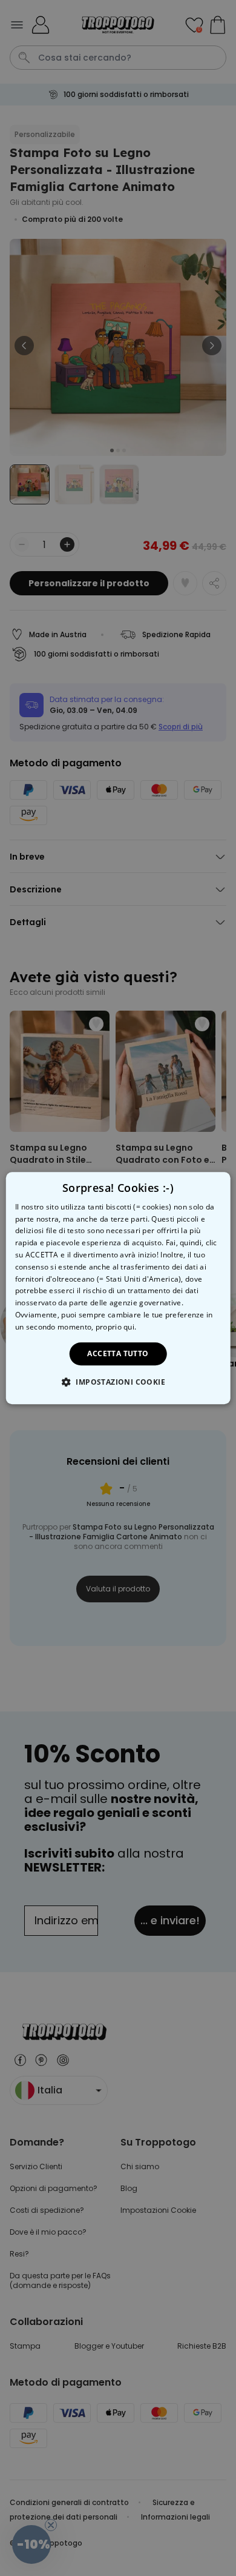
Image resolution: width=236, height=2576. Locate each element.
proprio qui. (116, 1327)
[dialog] (118, 1288)
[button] (118, 1382)
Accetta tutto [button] (118, 1353)
